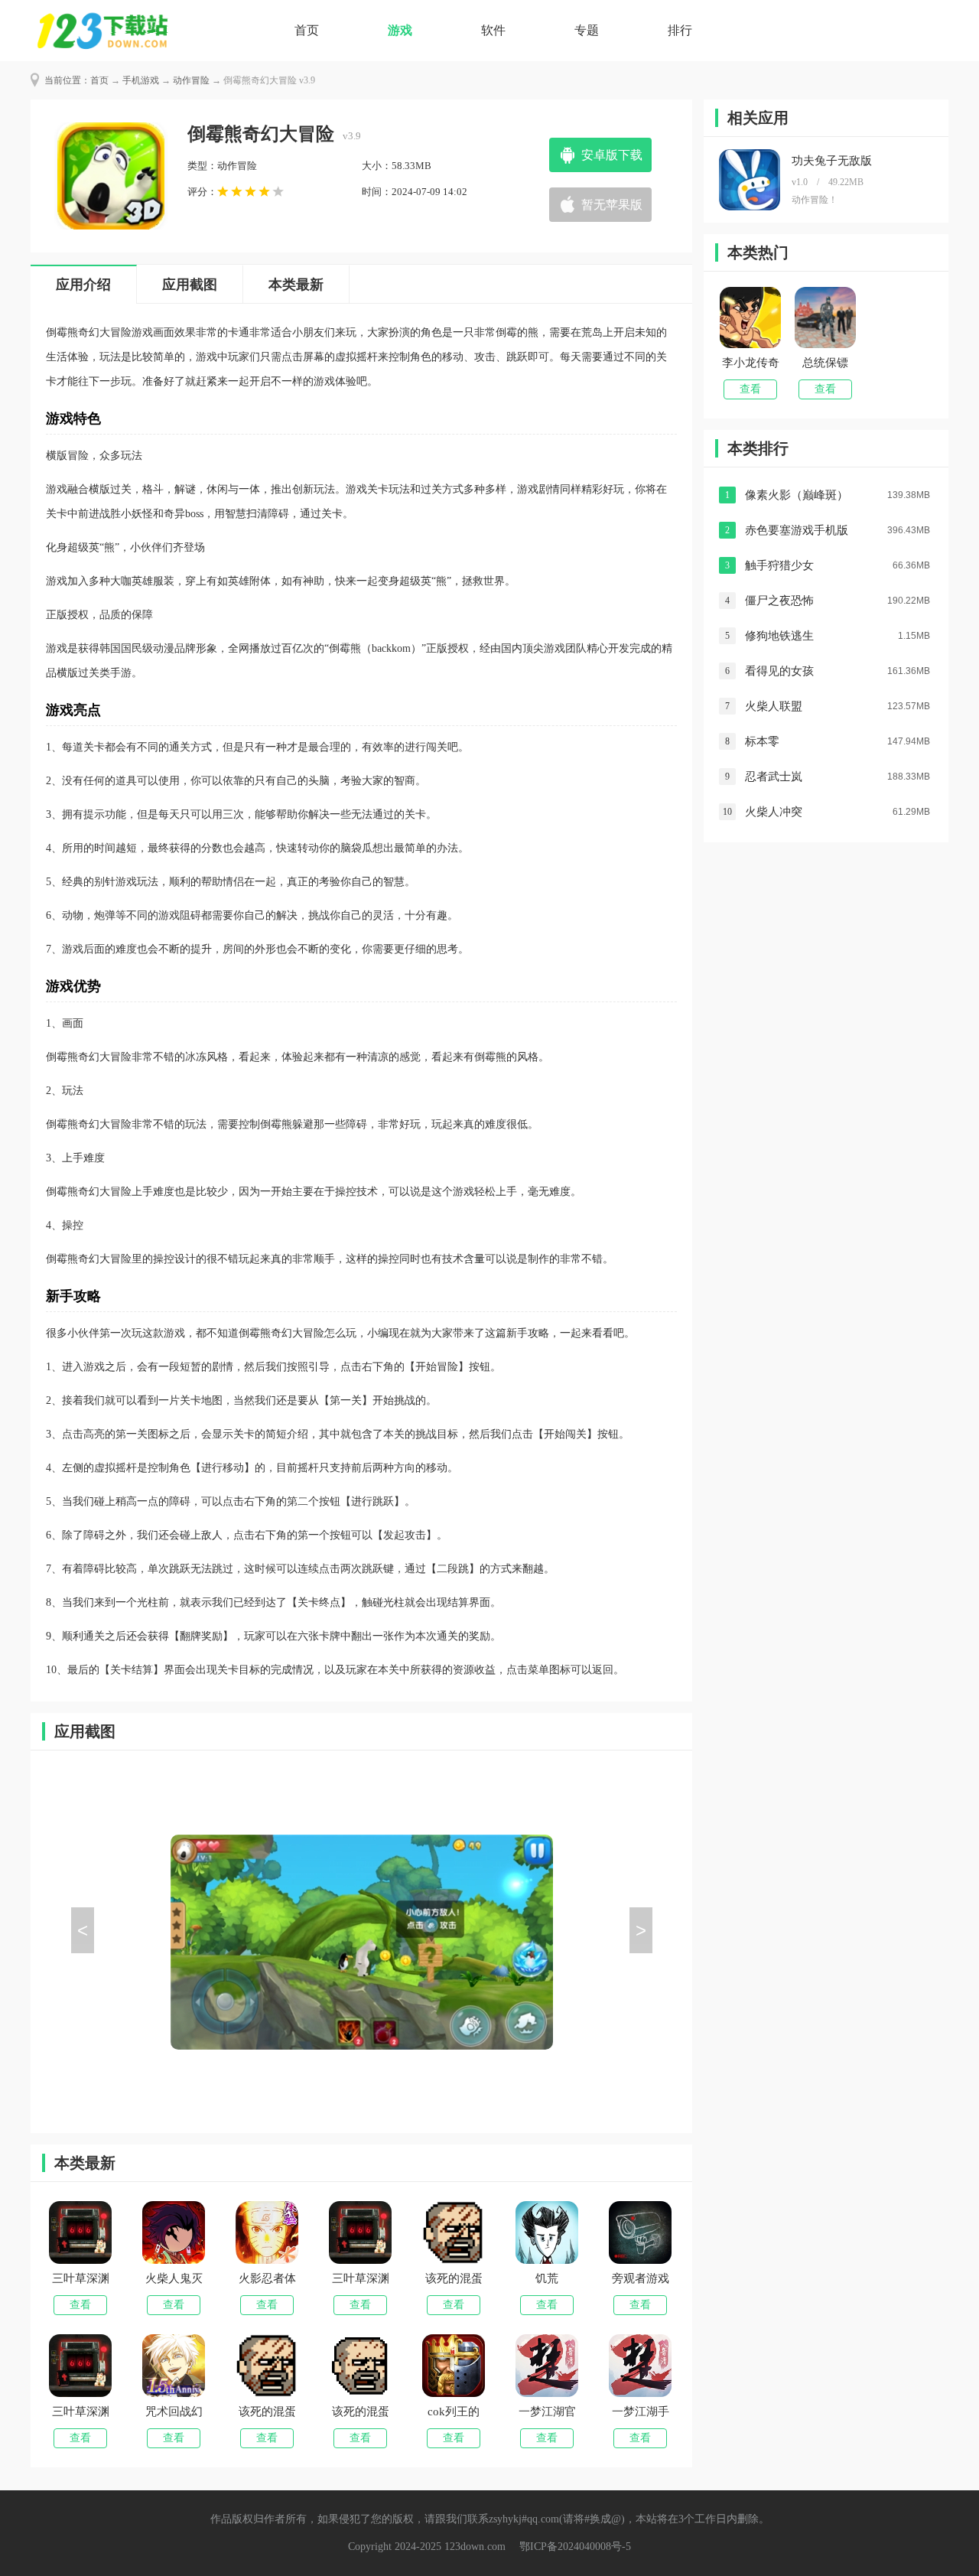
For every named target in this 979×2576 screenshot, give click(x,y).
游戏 (400, 30)
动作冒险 (191, 80)
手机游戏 (141, 80)
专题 (587, 30)
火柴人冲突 (774, 812)
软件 (493, 30)
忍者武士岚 (774, 777)
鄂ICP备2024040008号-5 (575, 2547)
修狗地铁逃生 (779, 636)
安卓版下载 (612, 155)
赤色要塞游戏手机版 (797, 530)
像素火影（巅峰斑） (797, 495)
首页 (307, 30)
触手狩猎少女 (779, 565)
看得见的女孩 (779, 671)
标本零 (762, 741)
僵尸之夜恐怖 (779, 601)
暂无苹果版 (612, 205)
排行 (680, 30)
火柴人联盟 (774, 706)
